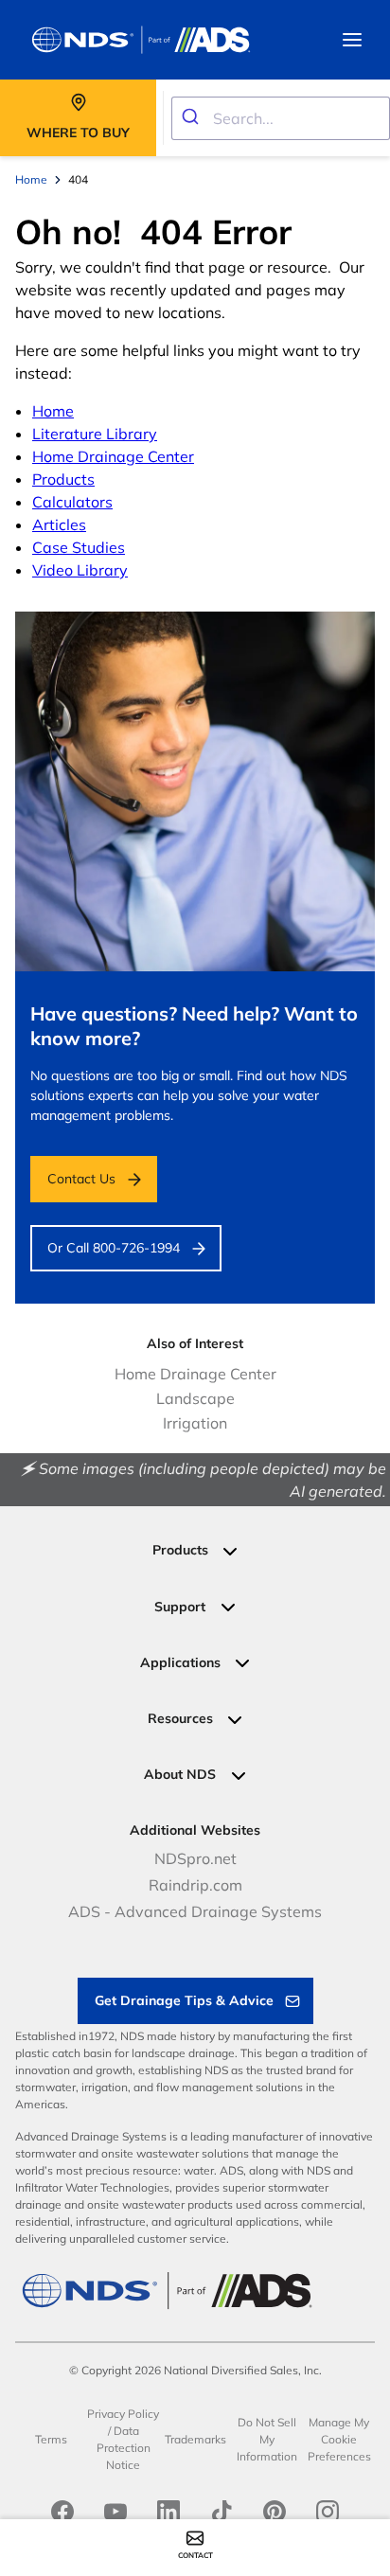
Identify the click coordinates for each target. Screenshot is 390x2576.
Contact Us (81, 1179)
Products (63, 479)
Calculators (72, 502)
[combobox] (281, 118)
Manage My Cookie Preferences (339, 2439)
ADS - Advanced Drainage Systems (195, 1911)
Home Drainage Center (113, 456)
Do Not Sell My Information (267, 2439)
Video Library (80, 570)
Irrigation (195, 1423)
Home (53, 411)
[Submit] (193, 118)
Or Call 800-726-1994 (114, 1248)
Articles (59, 524)
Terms (51, 2439)
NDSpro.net (195, 1858)
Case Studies (79, 547)
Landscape (195, 1398)
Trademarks (195, 2439)
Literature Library (95, 434)
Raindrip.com (195, 1885)
